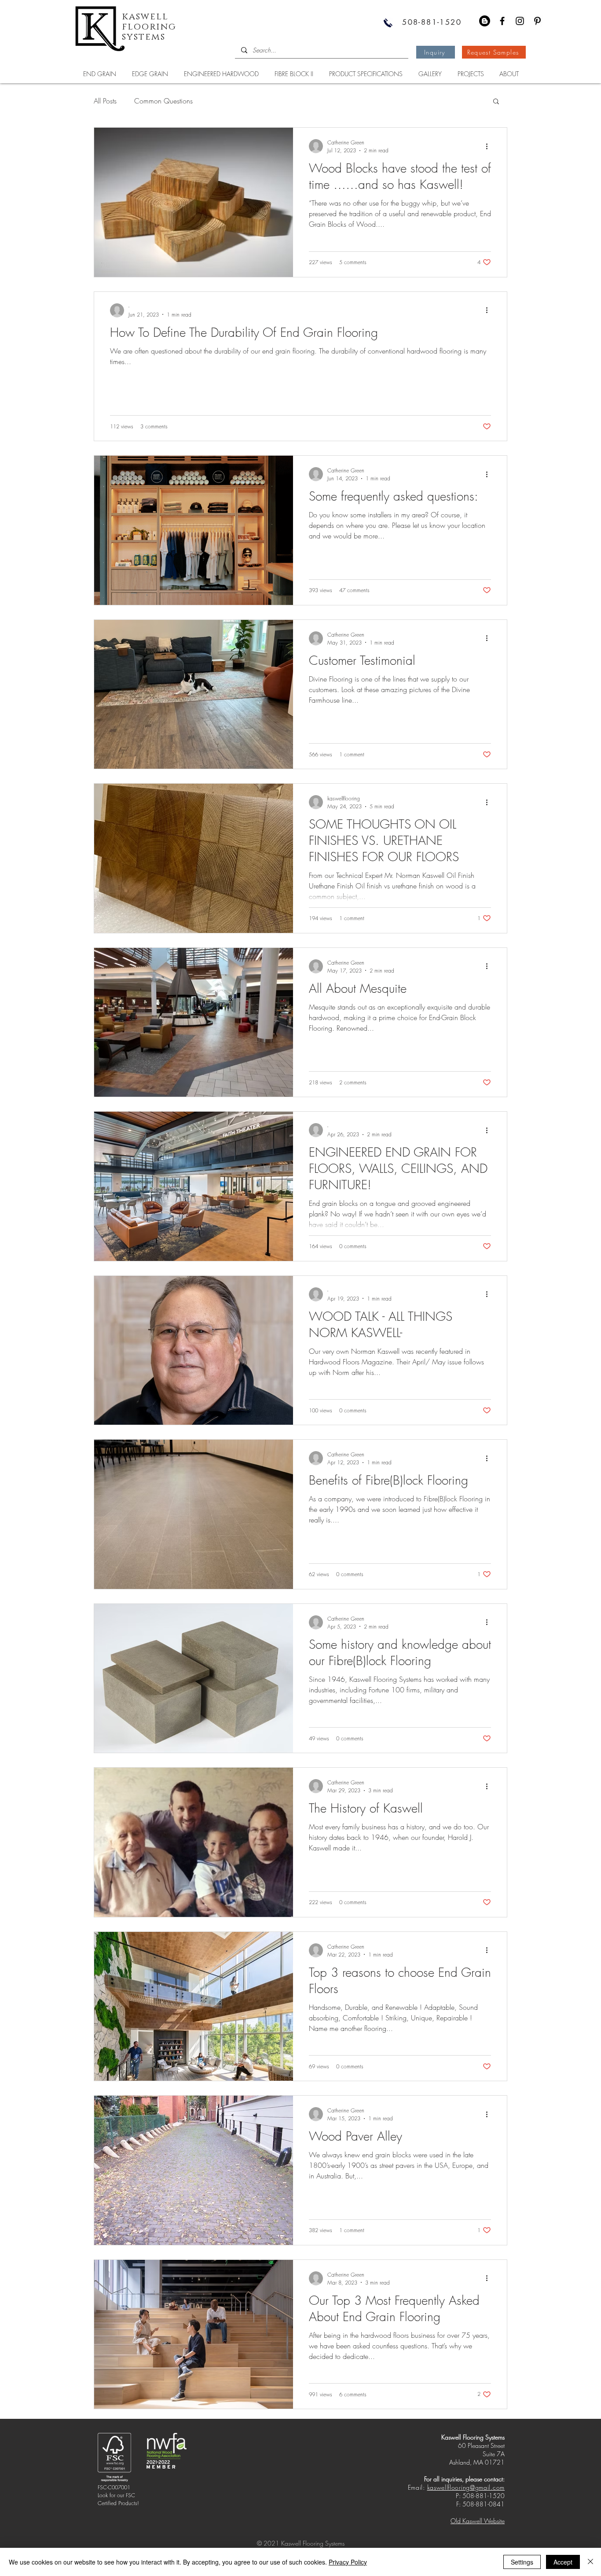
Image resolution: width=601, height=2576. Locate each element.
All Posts (105, 101)
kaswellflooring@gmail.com (466, 2487)
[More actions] (490, 146)
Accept (563, 2562)
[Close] (590, 2562)
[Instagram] (520, 21)
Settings (522, 2562)
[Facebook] (502, 21)
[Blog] (485, 21)
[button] (496, 102)
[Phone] (388, 23)
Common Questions (163, 101)
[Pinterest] (537, 21)
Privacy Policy (348, 2562)
